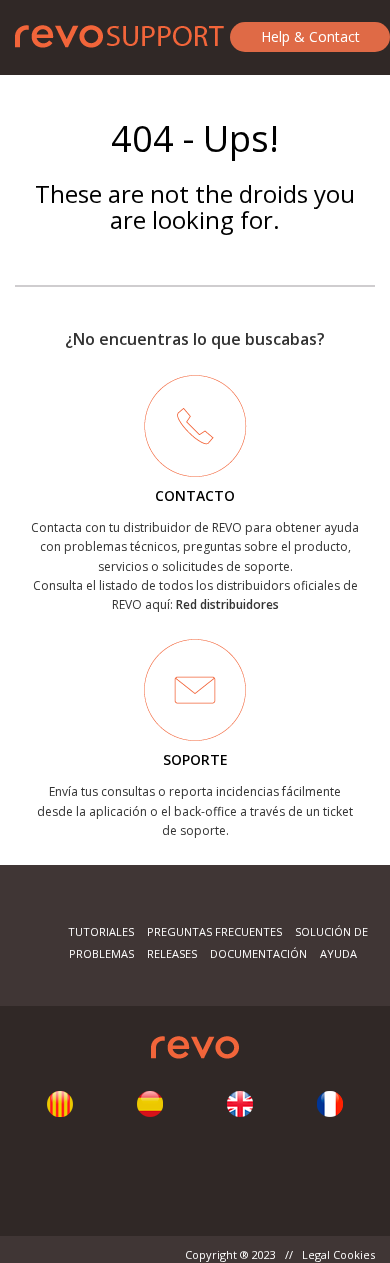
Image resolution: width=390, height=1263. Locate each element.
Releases (172, 953)
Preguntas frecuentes (214, 931)
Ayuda (338, 953)
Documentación (258, 953)
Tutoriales (101, 931)
